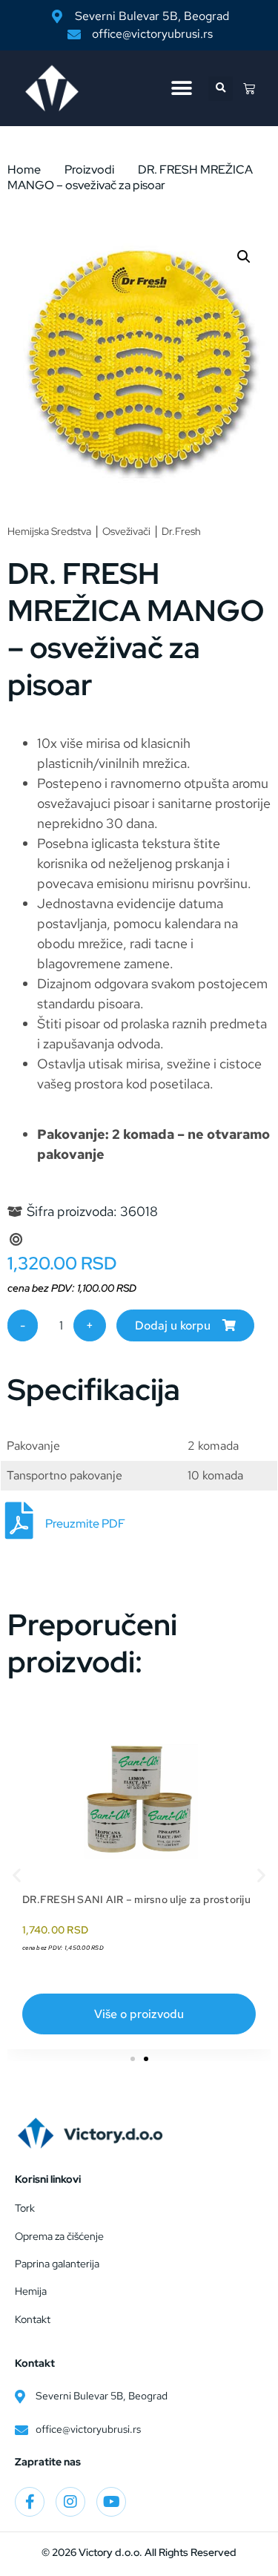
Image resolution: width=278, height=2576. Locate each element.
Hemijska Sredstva (49, 531)
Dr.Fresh (181, 531)
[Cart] (249, 88)
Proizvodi (89, 170)
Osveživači (126, 531)
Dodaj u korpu (173, 1325)
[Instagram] (70, 2502)
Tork (25, 2208)
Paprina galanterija (57, 2264)
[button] (181, 89)
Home (24, 170)
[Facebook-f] (30, 2502)
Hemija (31, 2291)
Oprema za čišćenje (59, 2236)
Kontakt (33, 2319)
